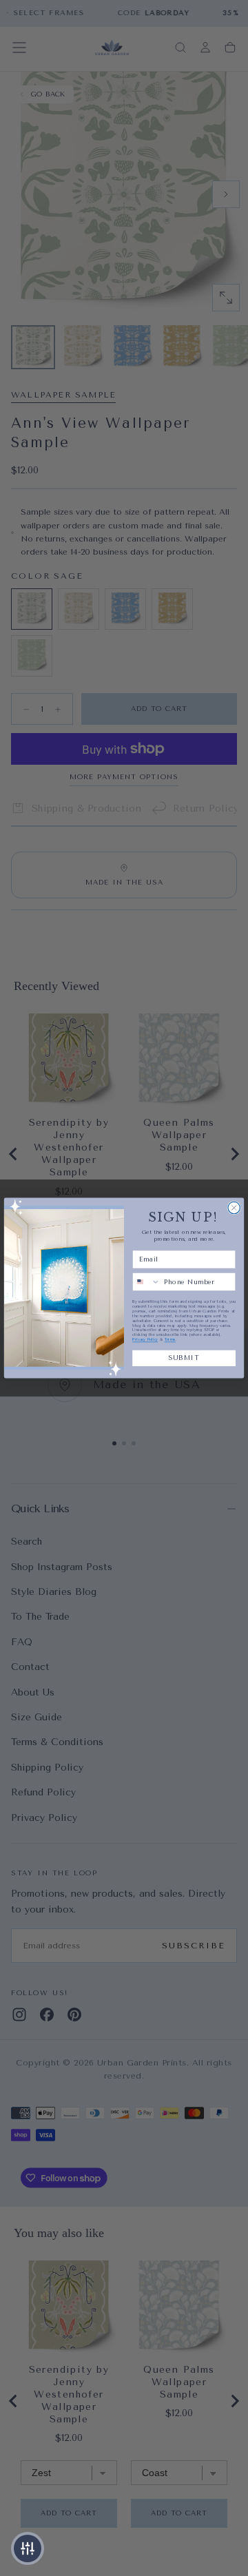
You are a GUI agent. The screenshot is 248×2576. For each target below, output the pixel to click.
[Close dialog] (234, 1207)
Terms (170, 1340)
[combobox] (146, 1282)
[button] (28, 2548)
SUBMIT (184, 1358)
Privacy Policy (145, 1340)
